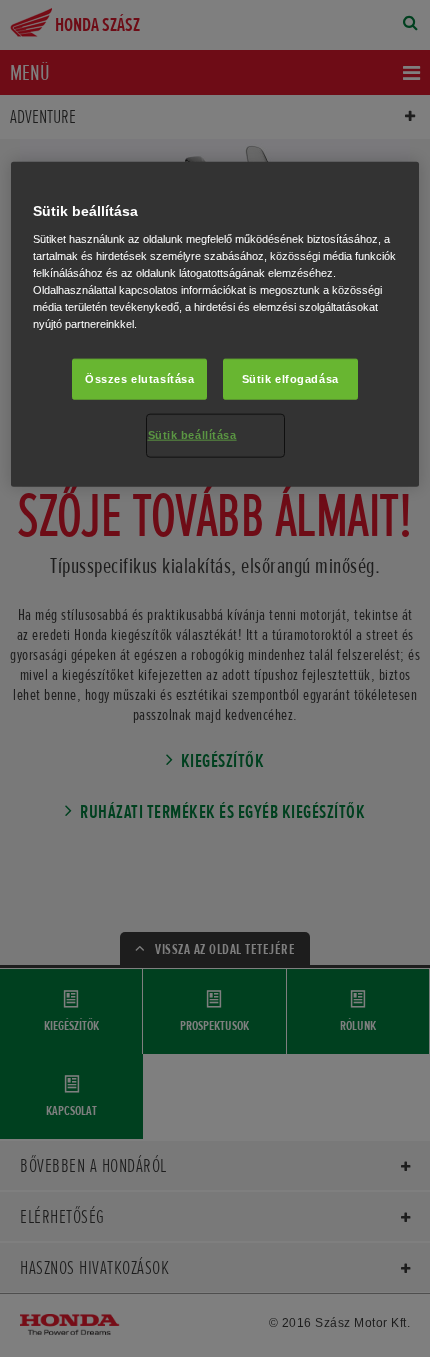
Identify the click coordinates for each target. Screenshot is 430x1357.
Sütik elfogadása (290, 378)
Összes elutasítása (139, 378)
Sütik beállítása (192, 435)
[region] (215, 324)
